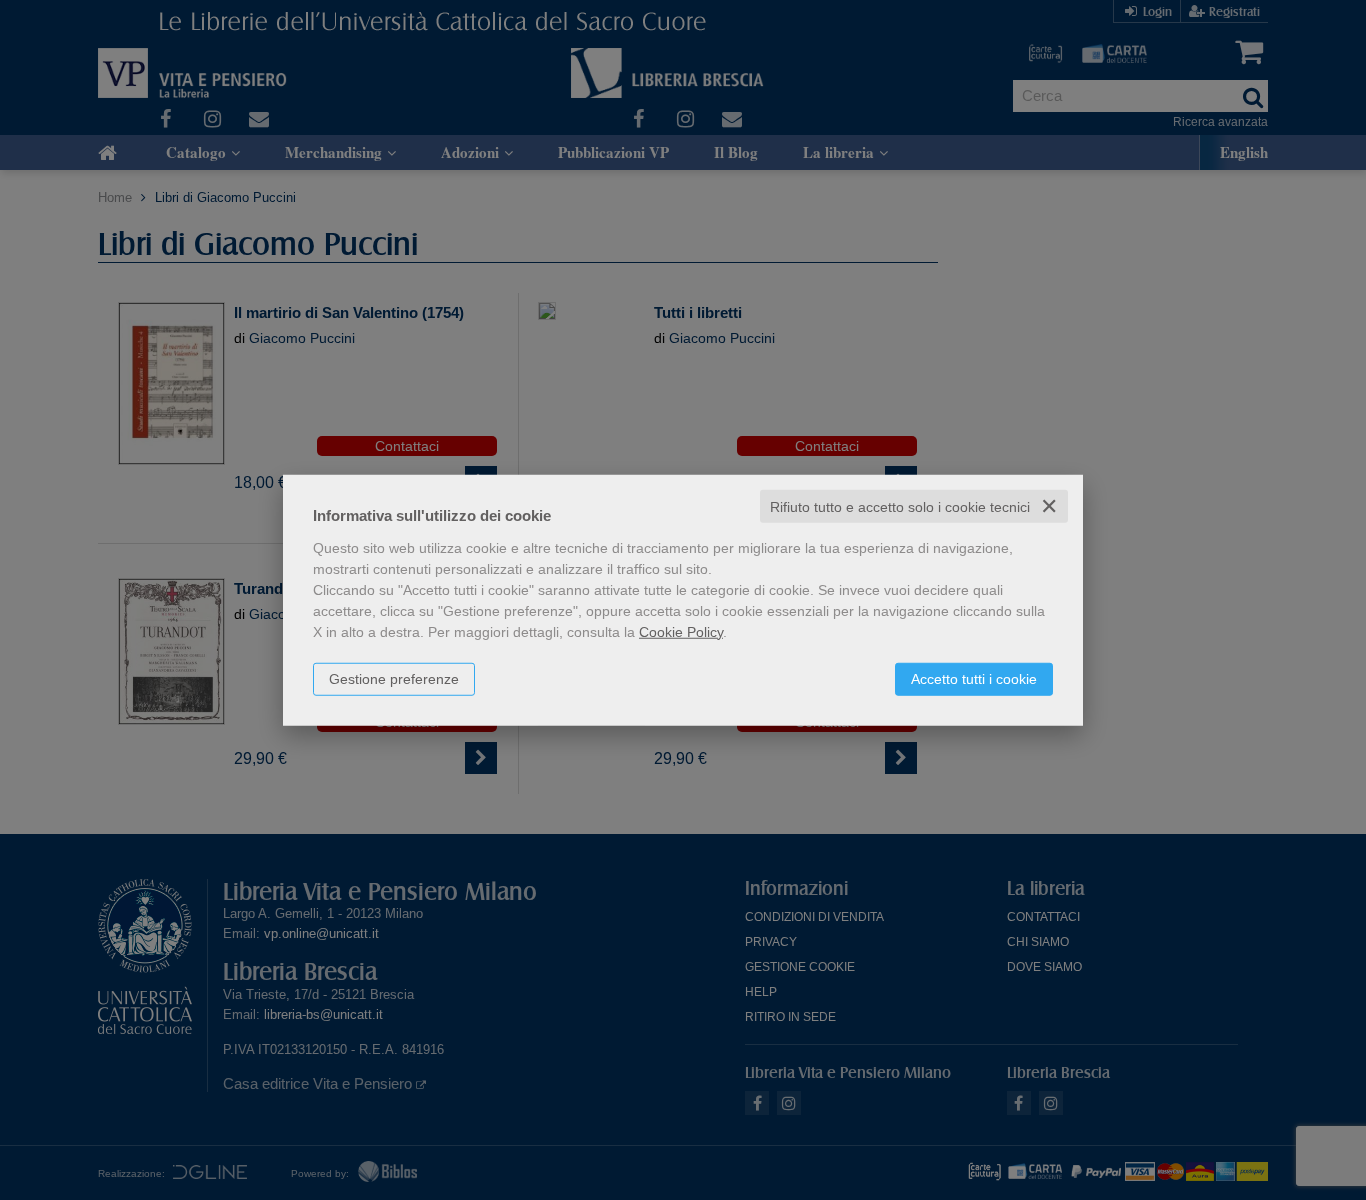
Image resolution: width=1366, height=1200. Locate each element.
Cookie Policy (681, 631)
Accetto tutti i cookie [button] (974, 678)
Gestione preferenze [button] (394, 678)
